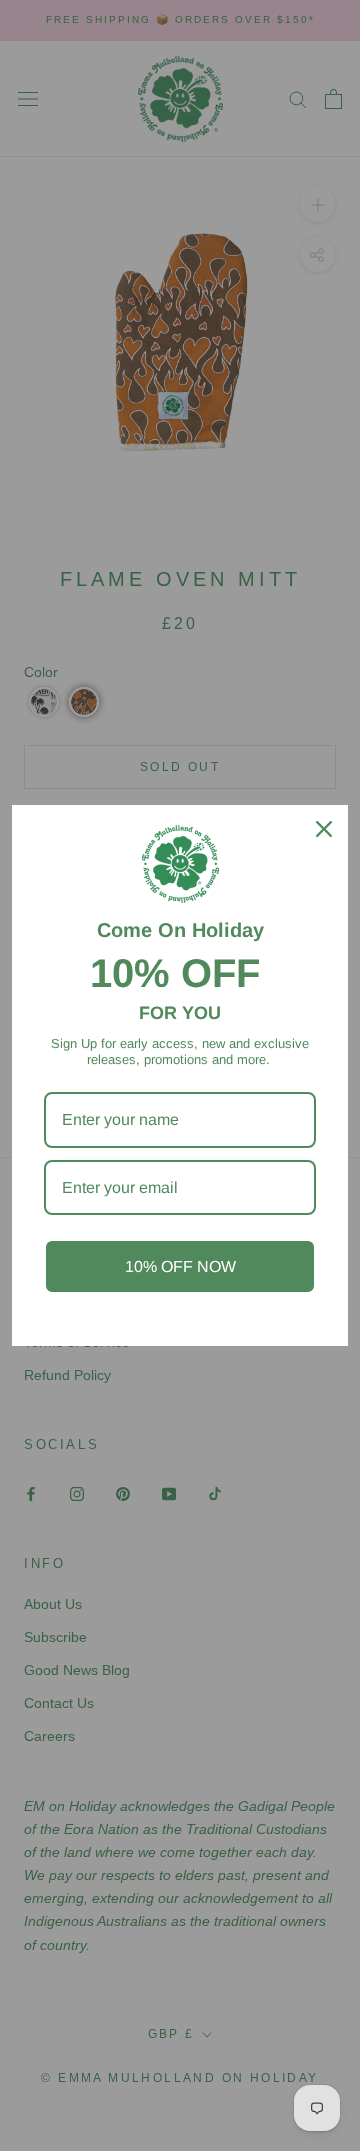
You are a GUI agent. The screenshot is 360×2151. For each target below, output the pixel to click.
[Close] (324, 829)
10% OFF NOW (180, 1266)
